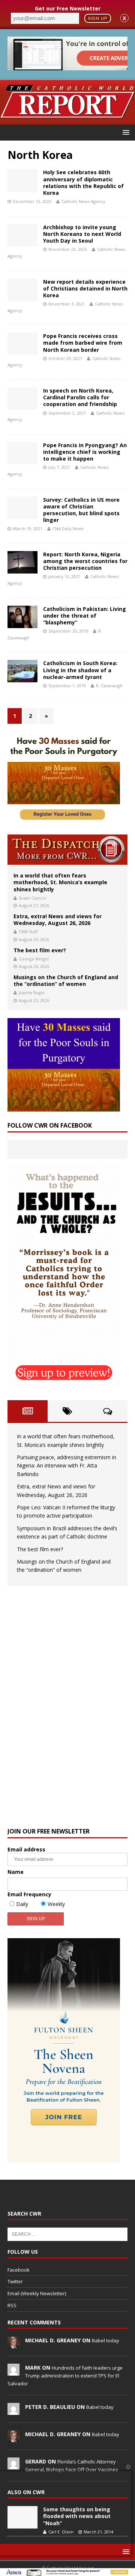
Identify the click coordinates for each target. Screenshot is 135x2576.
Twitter (15, 2281)
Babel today (106, 2340)
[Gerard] (13, 2465)
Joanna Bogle (32, 992)
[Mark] (13, 2371)
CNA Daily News (68, 528)
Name (16, 1872)
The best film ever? (40, 950)
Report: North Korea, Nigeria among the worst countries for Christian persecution (85, 561)
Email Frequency (29, 1894)
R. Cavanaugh (109, 686)
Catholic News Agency (83, 201)
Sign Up (97, 18)
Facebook (19, 2270)
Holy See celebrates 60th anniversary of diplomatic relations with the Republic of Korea (83, 182)
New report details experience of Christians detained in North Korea (85, 288)
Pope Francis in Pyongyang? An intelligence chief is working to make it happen (85, 452)
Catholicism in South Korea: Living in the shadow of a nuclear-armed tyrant (80, 670)
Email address (26, 1849)
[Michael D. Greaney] (13, 2344)
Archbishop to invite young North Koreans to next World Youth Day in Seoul (82, 234)
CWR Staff (28, 932)
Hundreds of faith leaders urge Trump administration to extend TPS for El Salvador (65, 2376)
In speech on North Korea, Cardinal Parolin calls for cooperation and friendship (80, 397)
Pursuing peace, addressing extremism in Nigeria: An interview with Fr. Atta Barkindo (67, 1466)
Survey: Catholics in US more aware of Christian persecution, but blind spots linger (81, 510)
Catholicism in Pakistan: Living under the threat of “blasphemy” (85, 616)
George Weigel (34, 959)
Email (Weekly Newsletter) (37, 2293)
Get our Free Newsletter (68, 8)
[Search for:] (67, 2234)
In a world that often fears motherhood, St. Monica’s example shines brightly (60, 882)
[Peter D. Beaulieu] (13, 2411)
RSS (12, 2305)
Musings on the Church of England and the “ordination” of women (66, 980)
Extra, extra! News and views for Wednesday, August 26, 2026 (58, 920)
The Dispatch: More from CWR (67, 850)
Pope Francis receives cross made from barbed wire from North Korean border (83, 343)
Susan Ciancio (32, 898)
